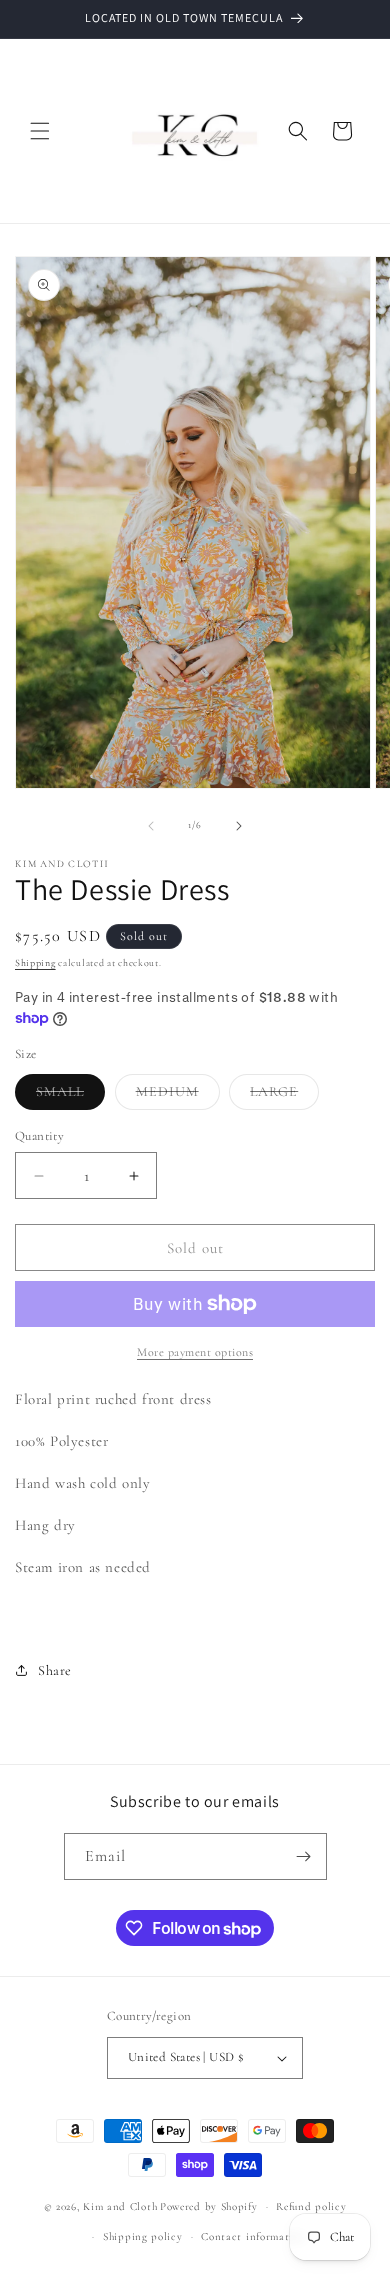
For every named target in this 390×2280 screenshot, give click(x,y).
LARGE (284, 1096)
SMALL (70, 1096)
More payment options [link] (195, 1352)
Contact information (253, 2236)
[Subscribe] (304, 1856)
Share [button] (55, 1670)
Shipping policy (143, 2236)
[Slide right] (239, 826)
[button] (40, 131)
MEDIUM (178, 1096)
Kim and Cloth (120, 2206)
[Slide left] (151, 826)
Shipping (35, 963)
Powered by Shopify (209, 2206)
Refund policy (311, 2206)
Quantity (39, 1136)
